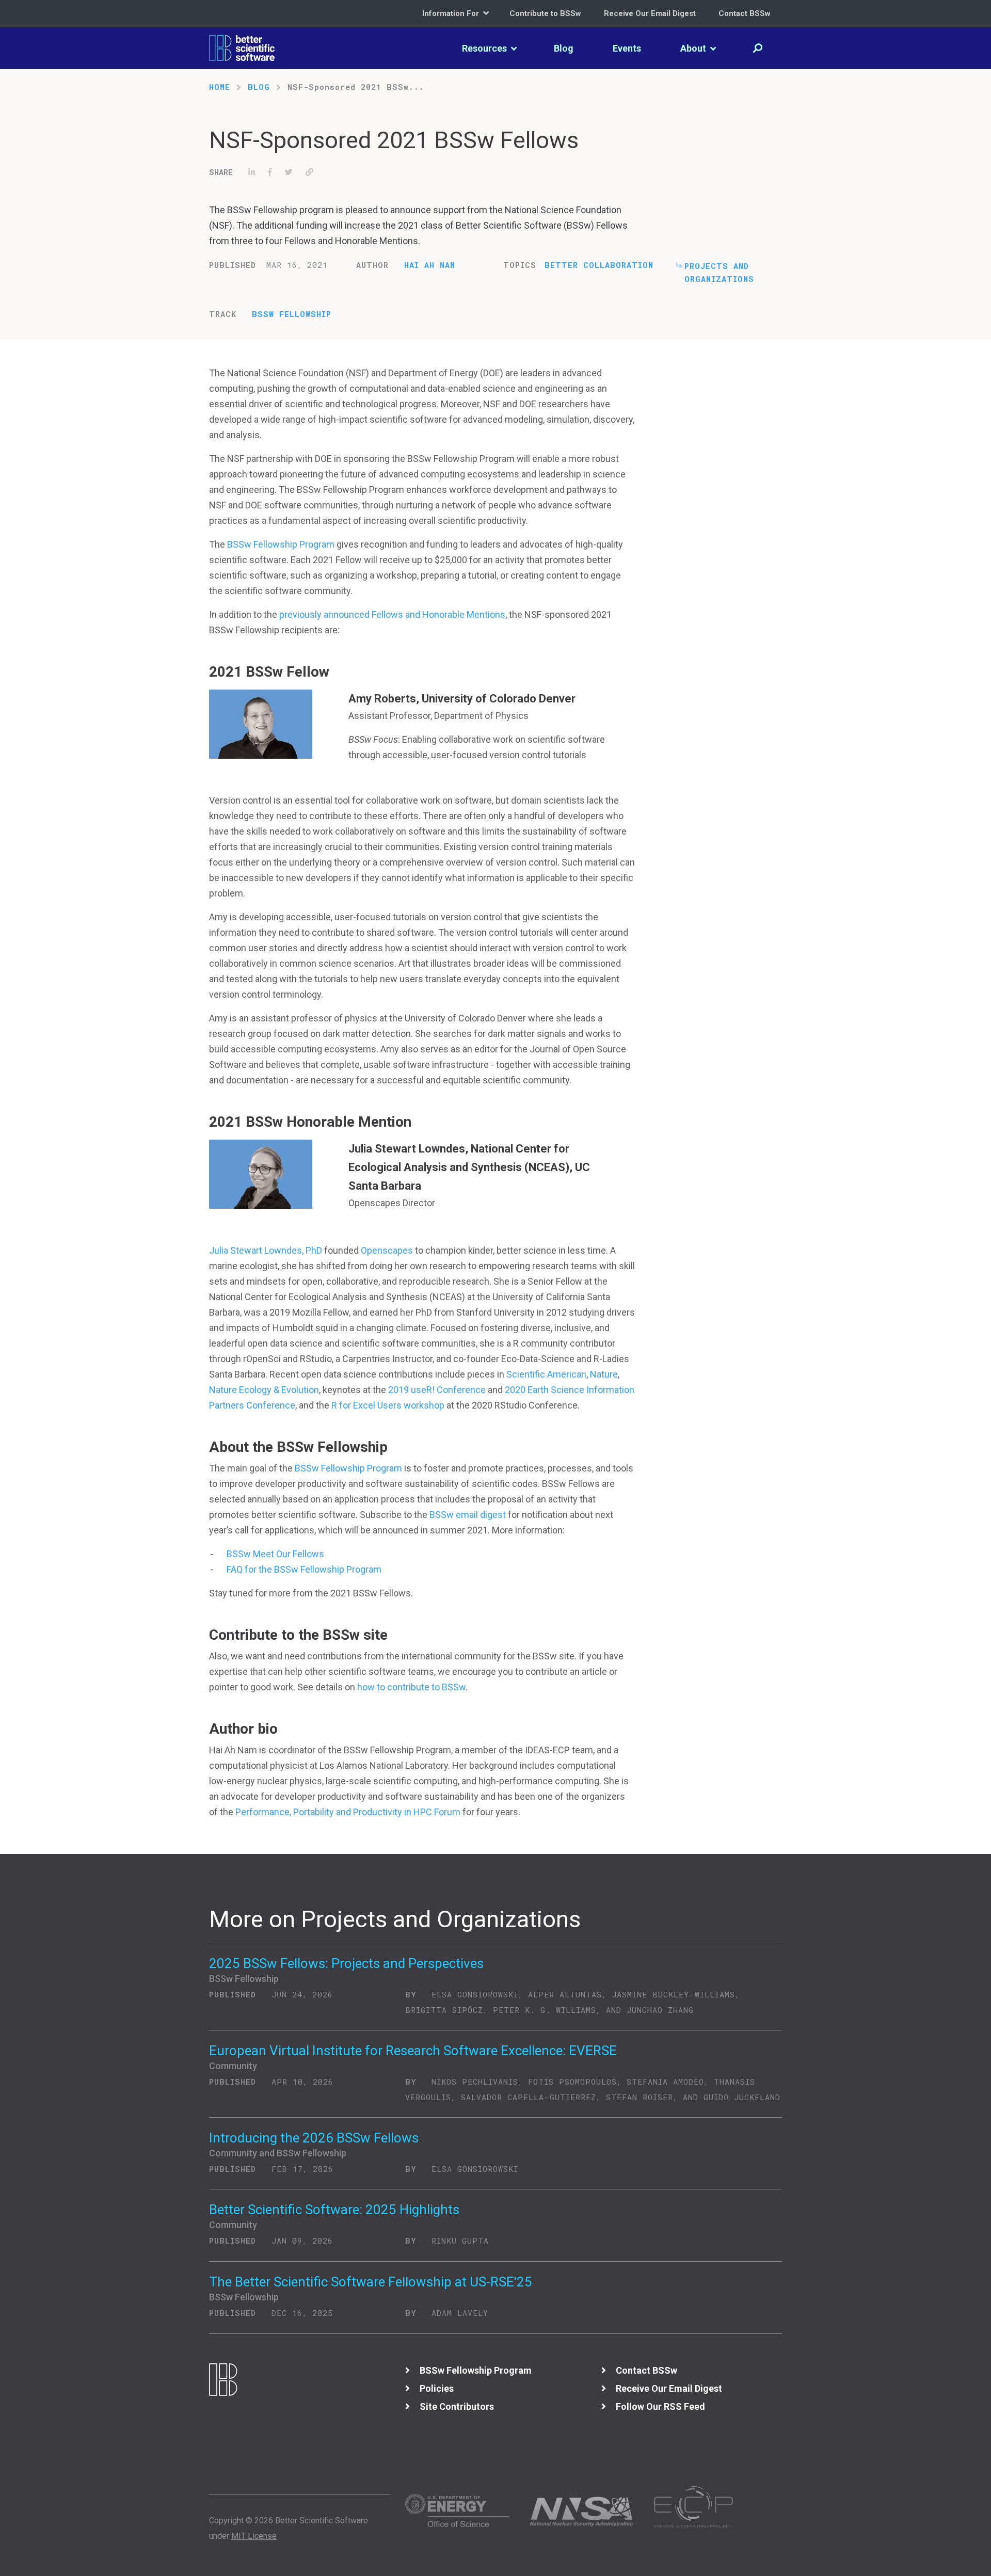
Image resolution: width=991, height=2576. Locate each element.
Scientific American (546, 1374)
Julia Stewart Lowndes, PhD (266, 1250)
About (694, 48)
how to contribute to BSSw (411, 1687)
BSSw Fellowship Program (281, 544)
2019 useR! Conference (437, 1390)
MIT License (254, 2536)
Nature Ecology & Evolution (264, 1390)
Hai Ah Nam (430, 265)
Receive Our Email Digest (650, 13)
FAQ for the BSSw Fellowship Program (304, 1569)
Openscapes (387, 1250)
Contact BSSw (745, 13)
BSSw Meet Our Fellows (275, 1554)
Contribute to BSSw (545, 13)
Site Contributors (457, 2406)
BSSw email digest (468, 1515)
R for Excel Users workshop (388, 1405)
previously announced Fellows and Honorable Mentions (392, 614)
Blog (564, 48)
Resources (485, 48)
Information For (452, 13)
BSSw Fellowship (292, 314)
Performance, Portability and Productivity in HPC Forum (348, 1812)
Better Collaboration (599, 265)
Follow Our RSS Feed (660, 2406)
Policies (437, 2388)
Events (627, 48)
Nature (604, 1374)
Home (220, 87)
